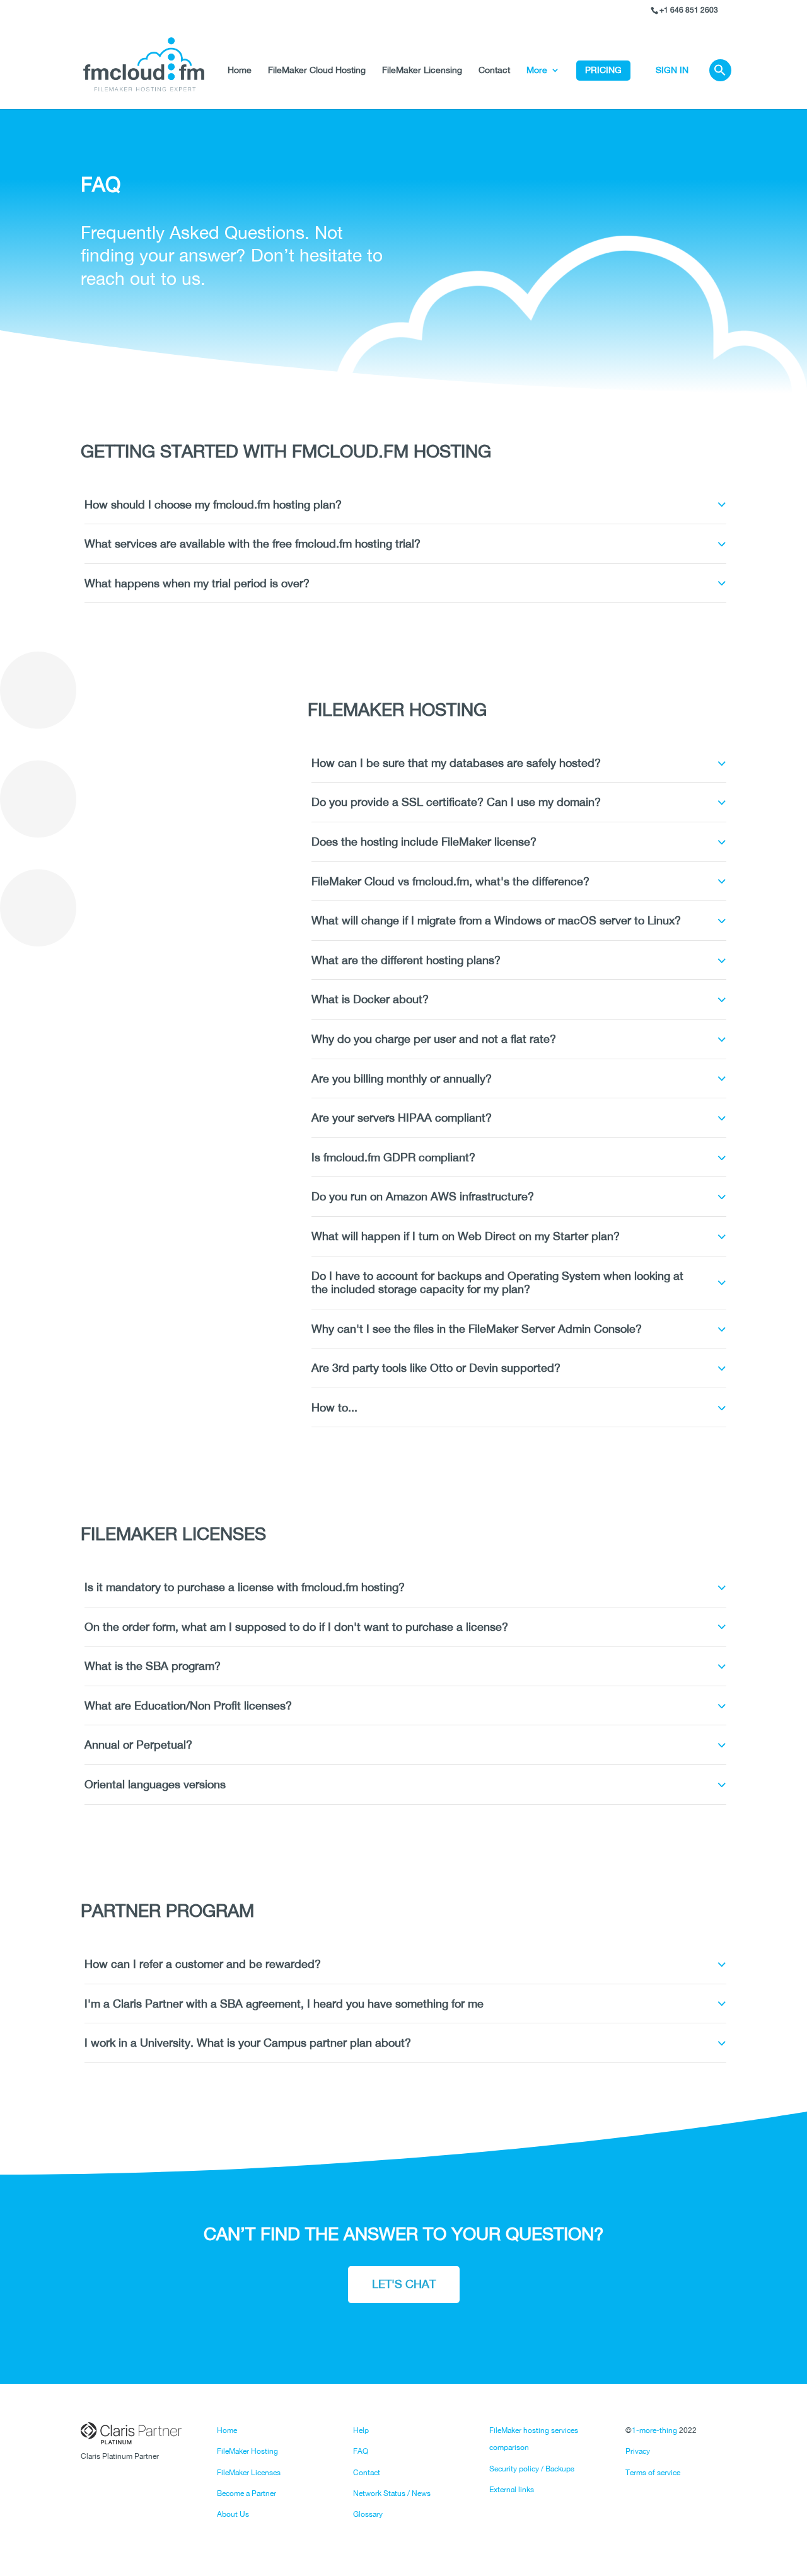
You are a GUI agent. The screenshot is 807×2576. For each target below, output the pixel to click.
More (537, 70)
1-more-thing (654, 2430)
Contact (494, 70)
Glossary (368, 2514)
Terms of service (653, 2473)
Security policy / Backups (532, 2469)
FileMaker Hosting (247, 2451)
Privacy (638, 2451)
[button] (720, 85)
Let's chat (404, 2284)
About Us (233, 2514)
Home (240, 70)
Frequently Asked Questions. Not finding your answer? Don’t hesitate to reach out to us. (232, 255)
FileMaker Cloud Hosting (317, 70)
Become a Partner (247, 2493)
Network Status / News (392, 2493)
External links (512, 2490)
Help (361, 2430)
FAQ (361, 2451)
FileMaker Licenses (249, 2473)
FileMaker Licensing (422, 70)
